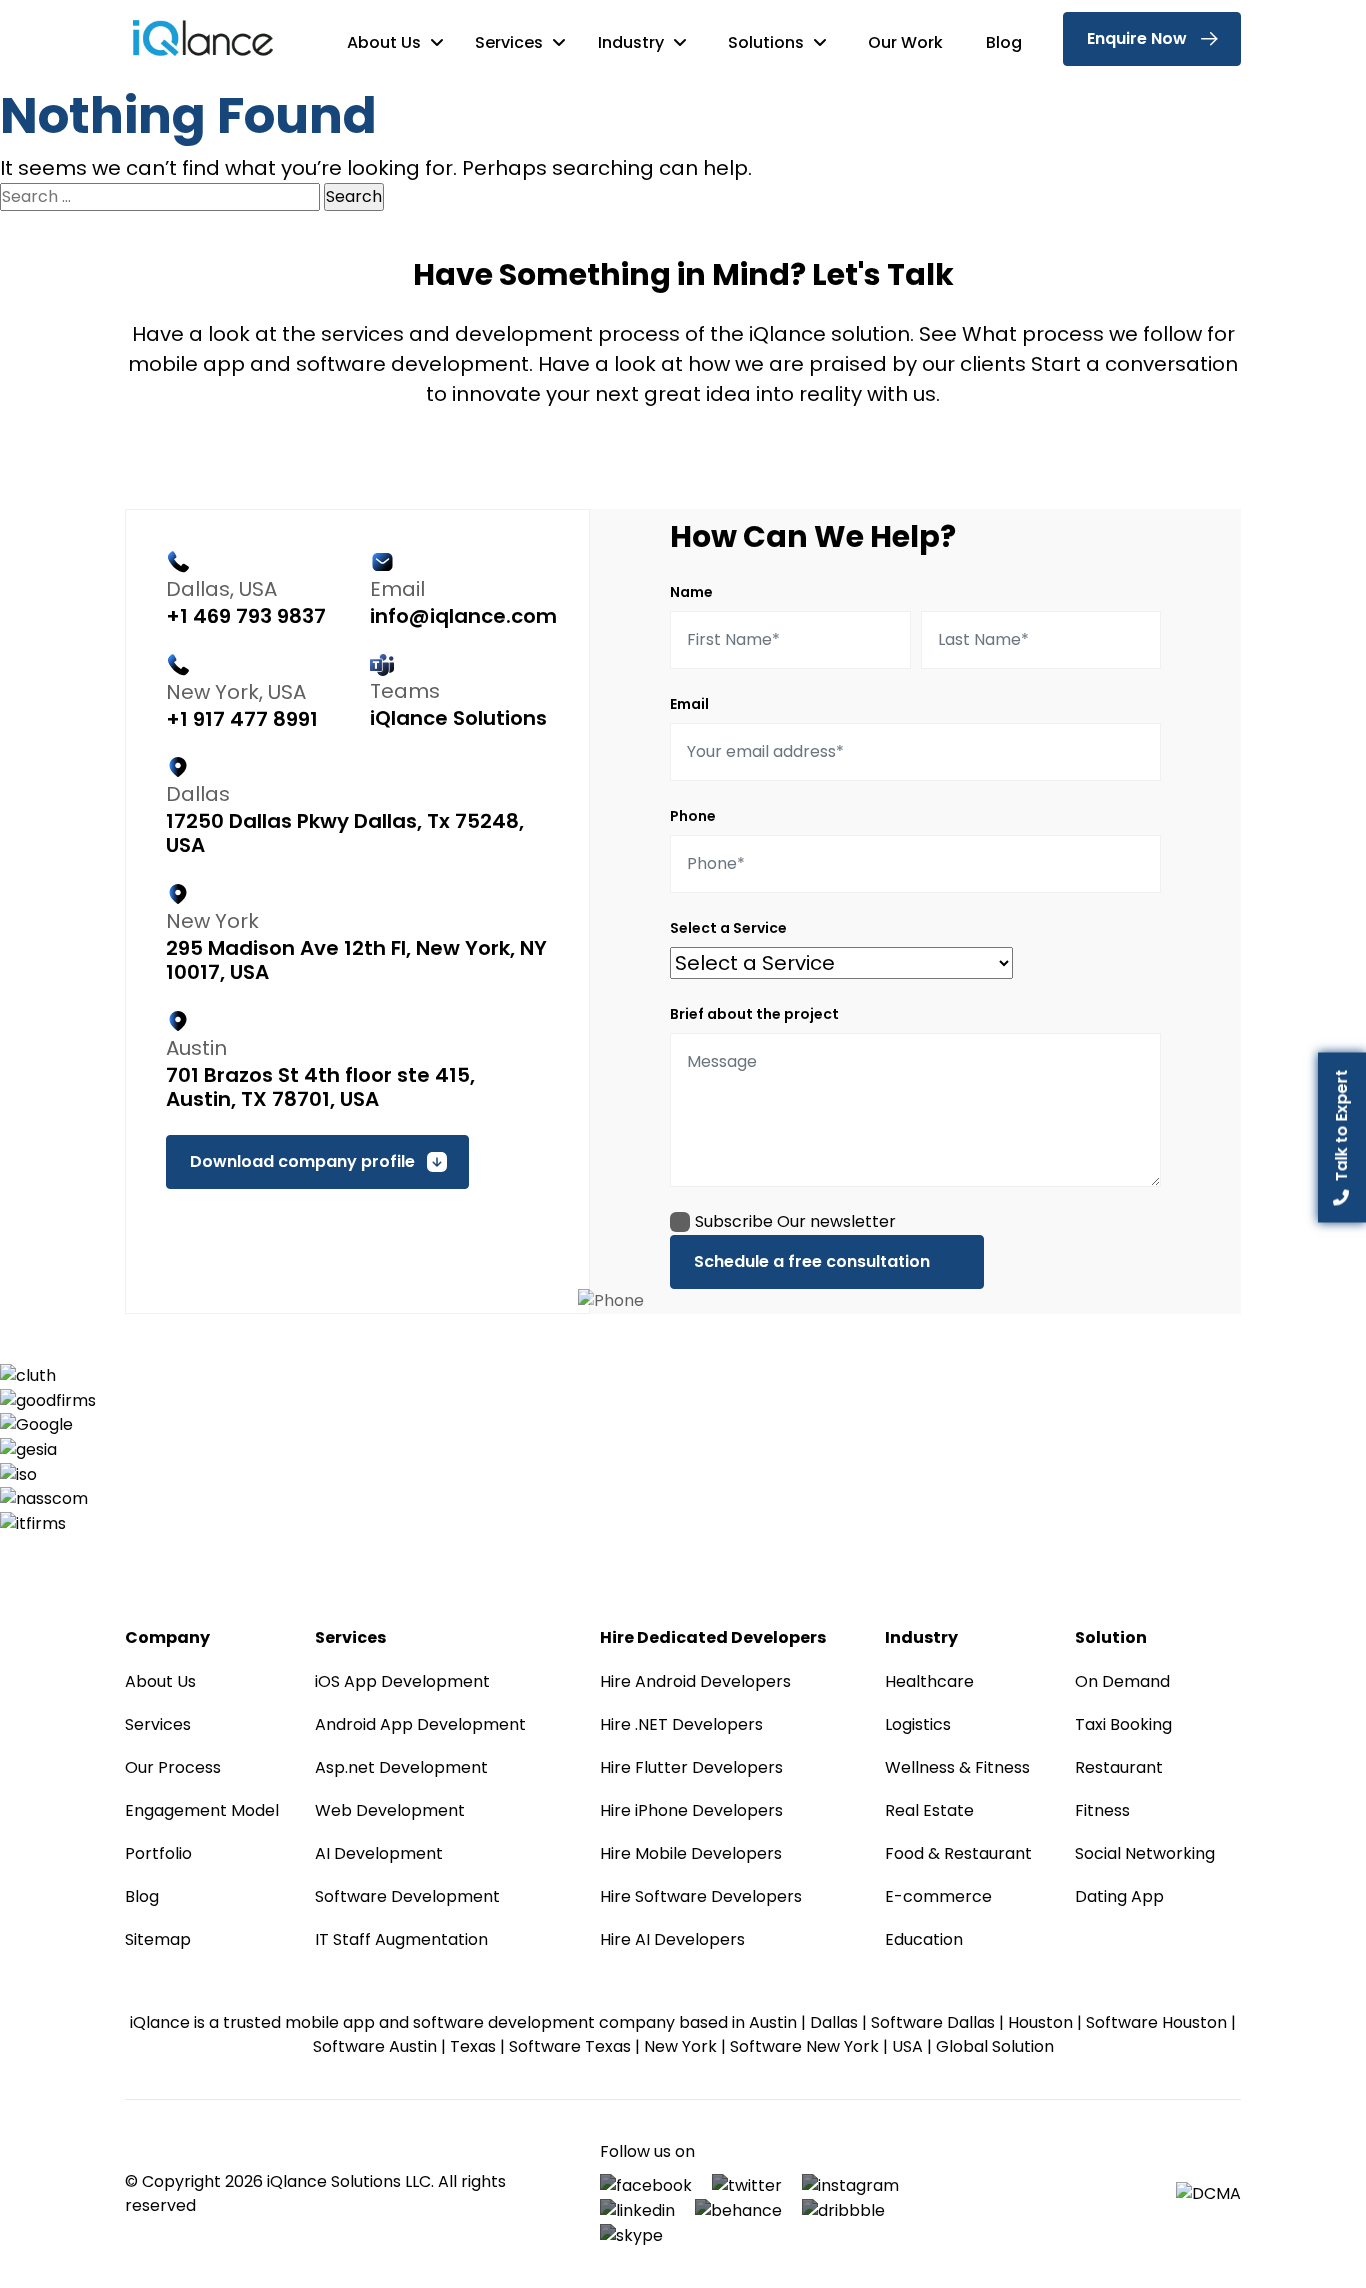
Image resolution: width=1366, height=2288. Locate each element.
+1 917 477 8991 (242, 719)
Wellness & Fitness (957, 1767)
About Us (386, 42)
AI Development (379, 1853)
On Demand (1122, 1681)
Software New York (804, 2046)
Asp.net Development (401, 1767)
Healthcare (929, 1681)
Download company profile (302, 1161)
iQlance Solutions (458, 718)
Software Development (407, 1896)
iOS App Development (402, 1681)
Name (691, 592)
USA (907, 2046)
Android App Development (420, 1724)
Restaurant (1119, 1767)
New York (680, 2046)
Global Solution (995, 2046)
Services (511, 42)
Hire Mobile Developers (691, 1853)
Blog (1004, 42)
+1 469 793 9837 (246, 616)
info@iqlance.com (463, 616)
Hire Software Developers (701, 1896)
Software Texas (570, 2046)
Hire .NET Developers (681, 1724)
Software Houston (1156, 2022)
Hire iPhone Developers (691, 1810)
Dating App (1119, 1896)
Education (924, 1939)
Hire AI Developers (672, 1939)
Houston (1040, 2022)
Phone (693, 816)
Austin (773, 2022)
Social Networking (1145, 1853)
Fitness (1102, 1810)
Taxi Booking (1123, 1724)
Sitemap (158, 1939)
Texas (473, 2046)
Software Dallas (933, 2022)
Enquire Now (1137, 38)
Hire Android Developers (695, 1681)
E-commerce (938, 1896)
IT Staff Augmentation (401, 1939)
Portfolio (158, 1853)
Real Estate (929, 1810)
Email (689, 704)
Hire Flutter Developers (691, 1767)
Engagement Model (202, 1810)
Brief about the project (754, 1014)
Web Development (390, 1810)
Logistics (918, 1724)
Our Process (173, 1767)
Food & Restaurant (958, 1853)
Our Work (905, 42)
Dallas (834, 2022)
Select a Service (728, 928)
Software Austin (375, 2046)
